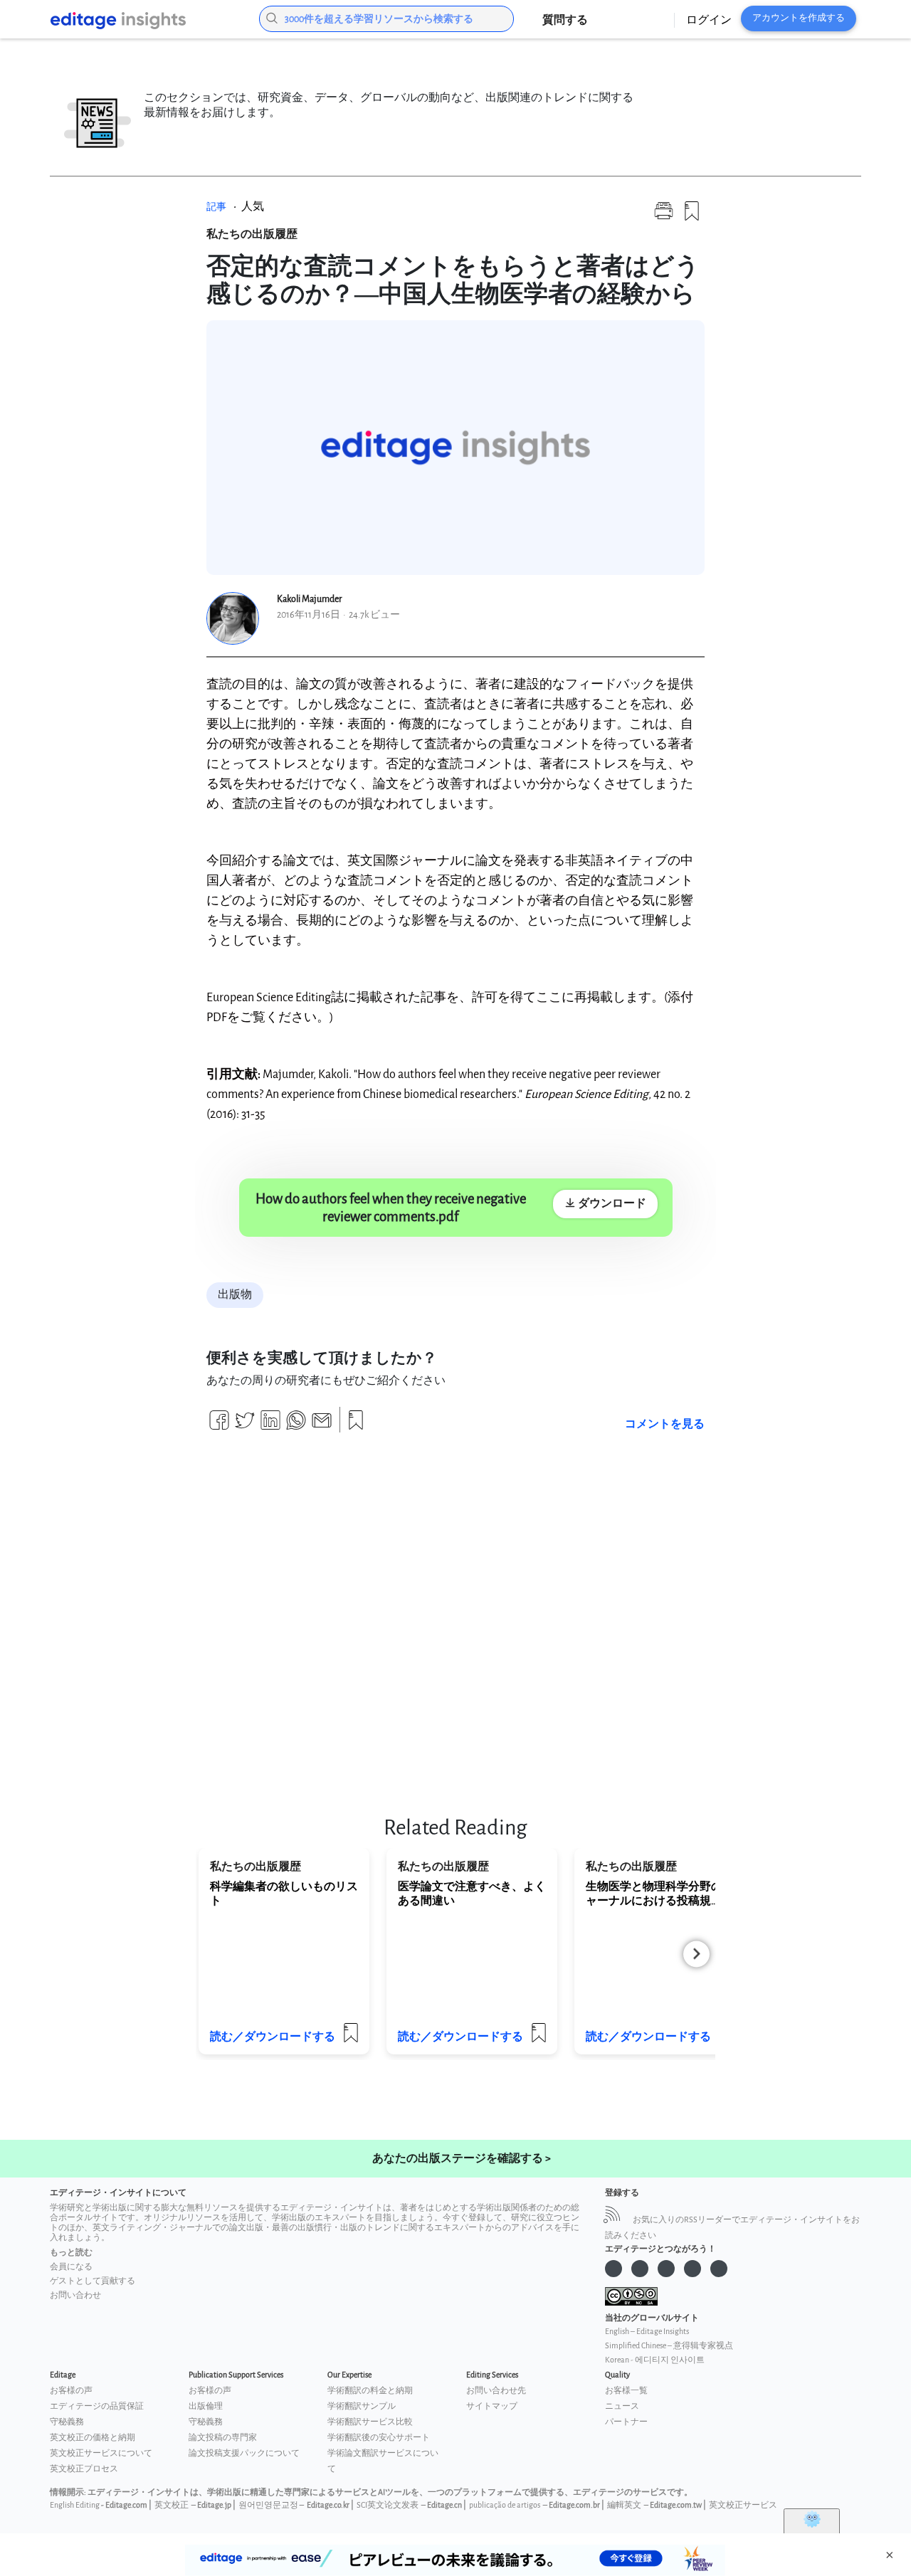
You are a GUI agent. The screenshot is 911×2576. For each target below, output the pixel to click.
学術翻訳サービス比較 (370, 2422)
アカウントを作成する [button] (799, 18)
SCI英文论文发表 (388, 2505)
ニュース (622, 2406)
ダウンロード (611, 1204)
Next (696, 1954)
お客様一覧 (626, 2391)
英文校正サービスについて (101, 2453)
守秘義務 (67, 2422)
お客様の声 (71, 2391)
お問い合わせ (75, 2295)
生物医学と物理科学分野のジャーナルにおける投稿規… (660, 1894)
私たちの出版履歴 (252, 234)
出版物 (235, 1295)
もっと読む (71, 2253)
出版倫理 (206, 2406)
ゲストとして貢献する (93, 2281)
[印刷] (664, 217)
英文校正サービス (743, 2505)
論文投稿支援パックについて (244, 2453)
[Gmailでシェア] (322, 1426)
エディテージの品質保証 (97, 2406)
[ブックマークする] (692, 217)
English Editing (75, 2505)
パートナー (626, 2422)
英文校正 (172, 2505)
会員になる (71, 2267)
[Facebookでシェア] (219, 1426)
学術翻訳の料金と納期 (370, 2391)
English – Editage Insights (647, 2332)
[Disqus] (455, 1616)
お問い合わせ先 (496, 2391)
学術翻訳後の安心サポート (379, 2438)
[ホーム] (143, 21)
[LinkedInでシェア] (270, 1426)
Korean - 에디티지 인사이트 (655, 2360)
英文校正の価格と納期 (93, 2438)
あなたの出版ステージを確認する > (462, 2159)
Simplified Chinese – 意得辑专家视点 (669, 2346)
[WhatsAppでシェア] (296, 1426)
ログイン (709, 20)
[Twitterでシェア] (245, 1426)
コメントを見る (665, 1424)
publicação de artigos (505, 2505)
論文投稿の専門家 (223, 2438)
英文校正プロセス (84, 2469)
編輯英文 (624, 2505)
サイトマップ (492, 2406)
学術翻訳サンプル (362, 2406)
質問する (565, 20)
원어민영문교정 (268, 2505)
